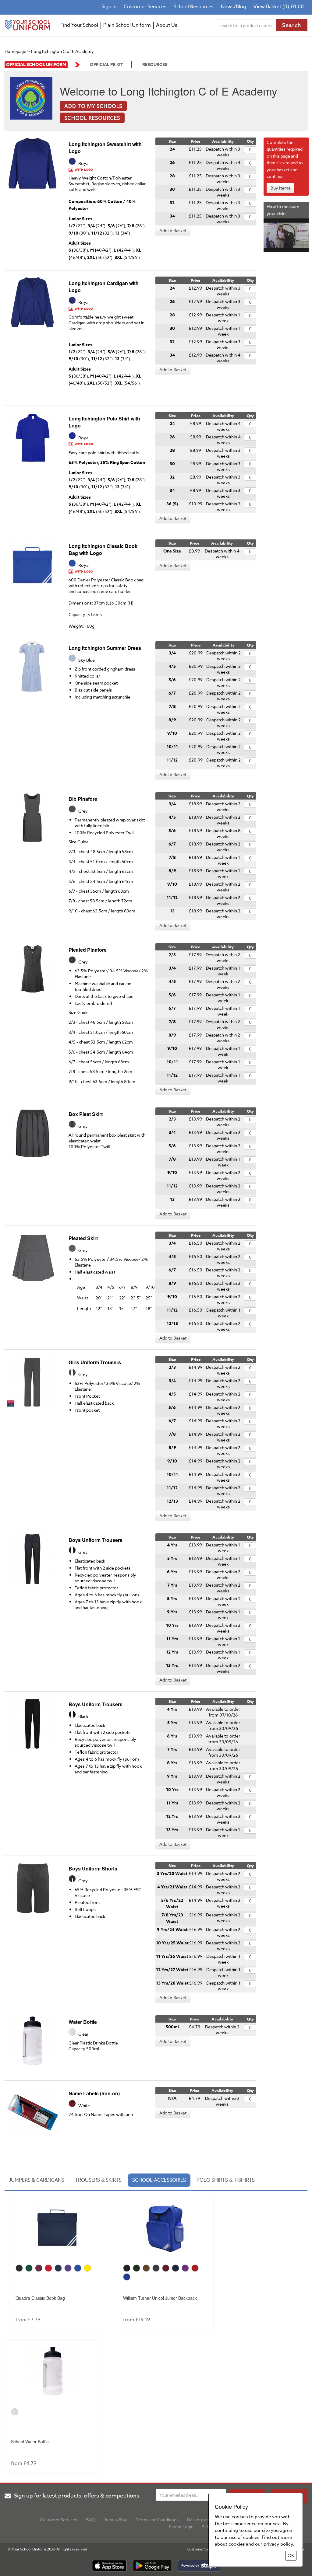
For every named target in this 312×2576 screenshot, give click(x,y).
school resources (92, 118)
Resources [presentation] (155, 65)
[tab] (42, 65)
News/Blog (234, 7)
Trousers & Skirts (98, 2180)
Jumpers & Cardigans (37, 2180)
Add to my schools (93, 106)
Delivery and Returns (207, 2520)
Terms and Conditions (157, 2520)
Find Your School (79, 25)
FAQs (91, 2520)
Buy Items (280, 188)
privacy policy (278, 2544)
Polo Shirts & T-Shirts (226, 2180)
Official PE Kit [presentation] (106, 65)
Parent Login (181, 2527)
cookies (237, 2544)
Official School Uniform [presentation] (36, 65)
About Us (167, 25)
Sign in (109, 7)
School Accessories (159, 2180)
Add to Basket (173, 230)
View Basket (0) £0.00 (279, 7)
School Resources (194, 7)
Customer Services (145, 7)
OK (291, 2556)
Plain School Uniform (127, 25)
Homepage (15, 51)
